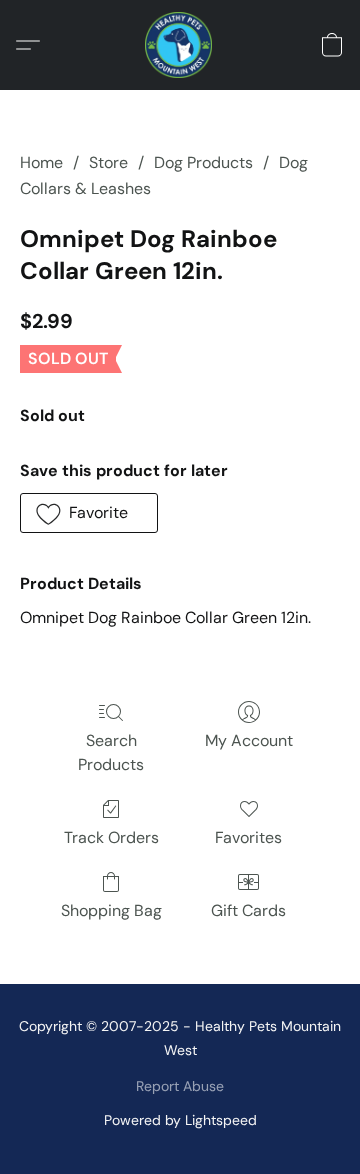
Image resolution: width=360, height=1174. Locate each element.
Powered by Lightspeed (180, 1120)
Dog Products (203, 162)
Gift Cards (248, 910)
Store (108, 162)
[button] (180, 45)
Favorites (248, 837)
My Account (249, 740)
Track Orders (111, 837)
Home (41, 162)
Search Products (111, 752)
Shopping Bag (111, 910)
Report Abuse (180, 1086)
